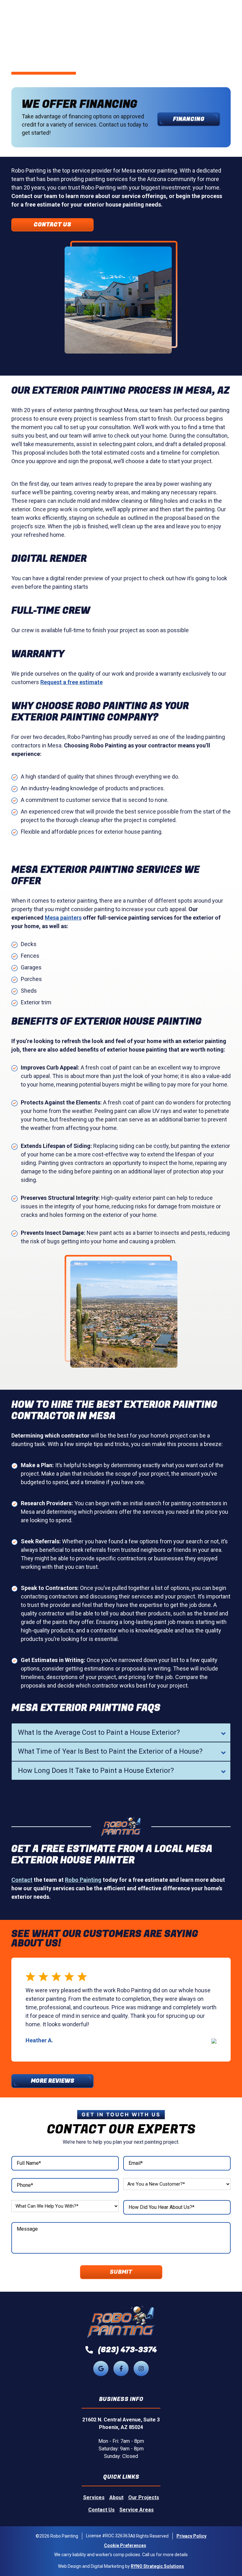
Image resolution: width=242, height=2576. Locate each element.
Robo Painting (83, 1880)
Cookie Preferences (125, 2545)
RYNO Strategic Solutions (157, 2566)
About (116, 2497)
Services (94, 2497)
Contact (22, 1880)
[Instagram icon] (141, 2369)
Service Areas (137, 2510)
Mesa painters (63, 918)
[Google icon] (101, 2369)
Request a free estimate (72, 682)
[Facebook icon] (121, 2369)
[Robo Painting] (121, 2322)
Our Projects (144, 2497)
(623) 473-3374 (127, 2350)
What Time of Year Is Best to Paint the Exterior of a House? (110, 1751)
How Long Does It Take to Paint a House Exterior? (96, 1770)
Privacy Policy (191, 2536)
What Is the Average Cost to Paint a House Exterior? (99, 1732)
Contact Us (52, 225)
